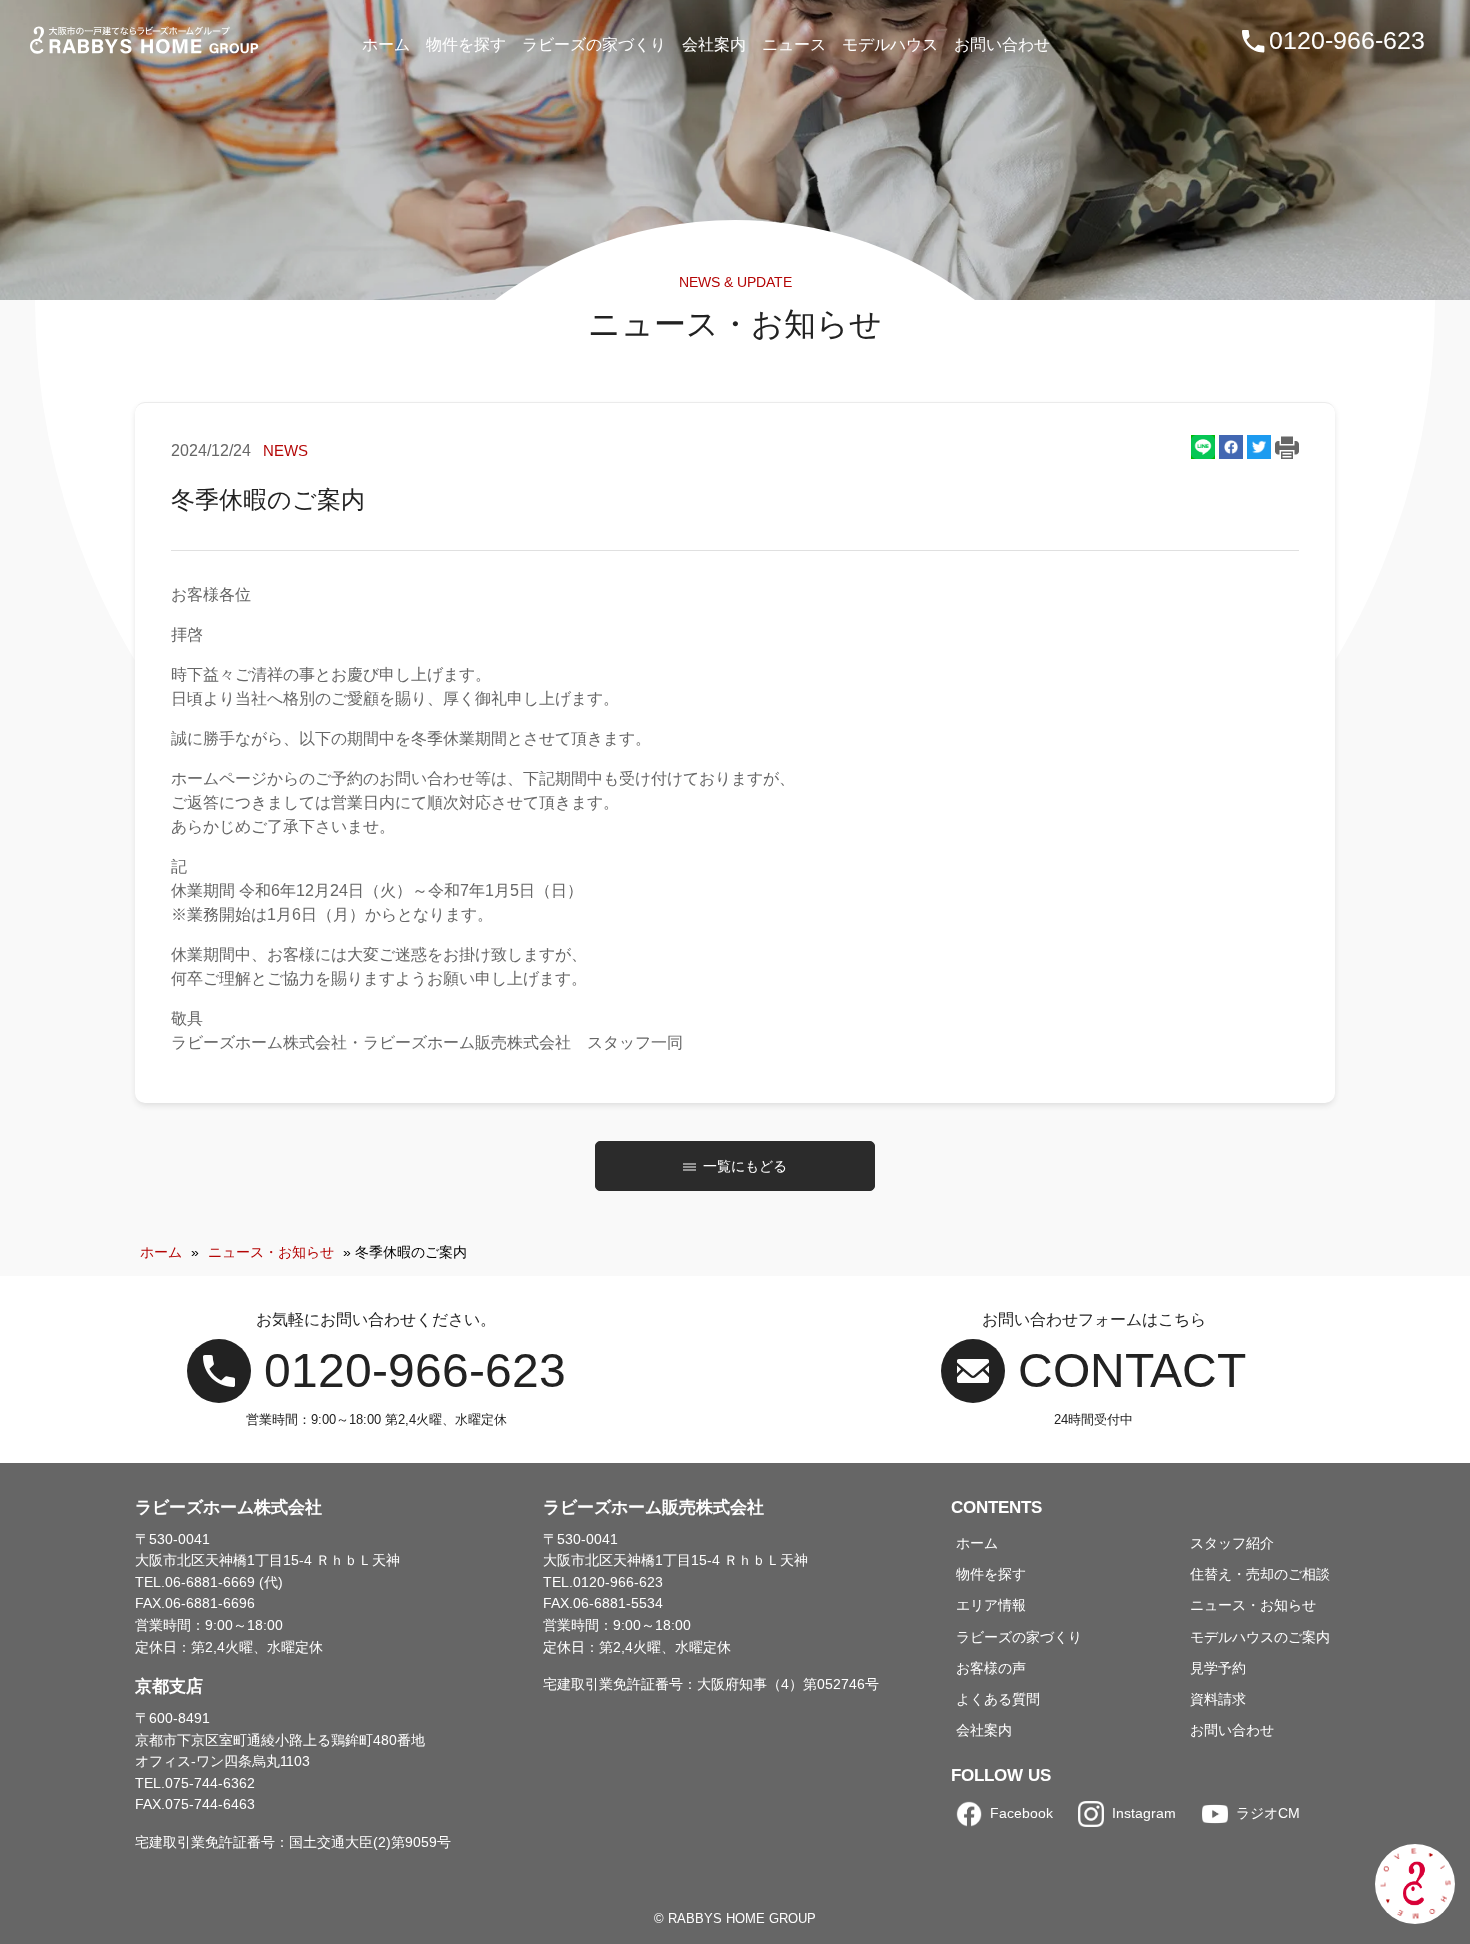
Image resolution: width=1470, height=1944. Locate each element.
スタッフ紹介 (1232, 1543)
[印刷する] (1287, 450)
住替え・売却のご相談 (1260, 1574)
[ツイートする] (1259, 447)
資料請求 (1218, 1699)
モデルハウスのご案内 (1260, 1637)
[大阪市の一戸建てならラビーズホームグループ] (146, 40)
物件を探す (991, 1574)
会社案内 (984, 1730)
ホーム (161, 1252)
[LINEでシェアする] (1203, 447)
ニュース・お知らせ (271, 1252)
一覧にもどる (745, 1166)
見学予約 (1218, 1668)
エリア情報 (991, 1605)
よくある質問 (998, 1699)
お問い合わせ (1232, 1730)
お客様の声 (991, 1668)
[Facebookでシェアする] (1231, 447)
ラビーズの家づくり (1019, 1637)
